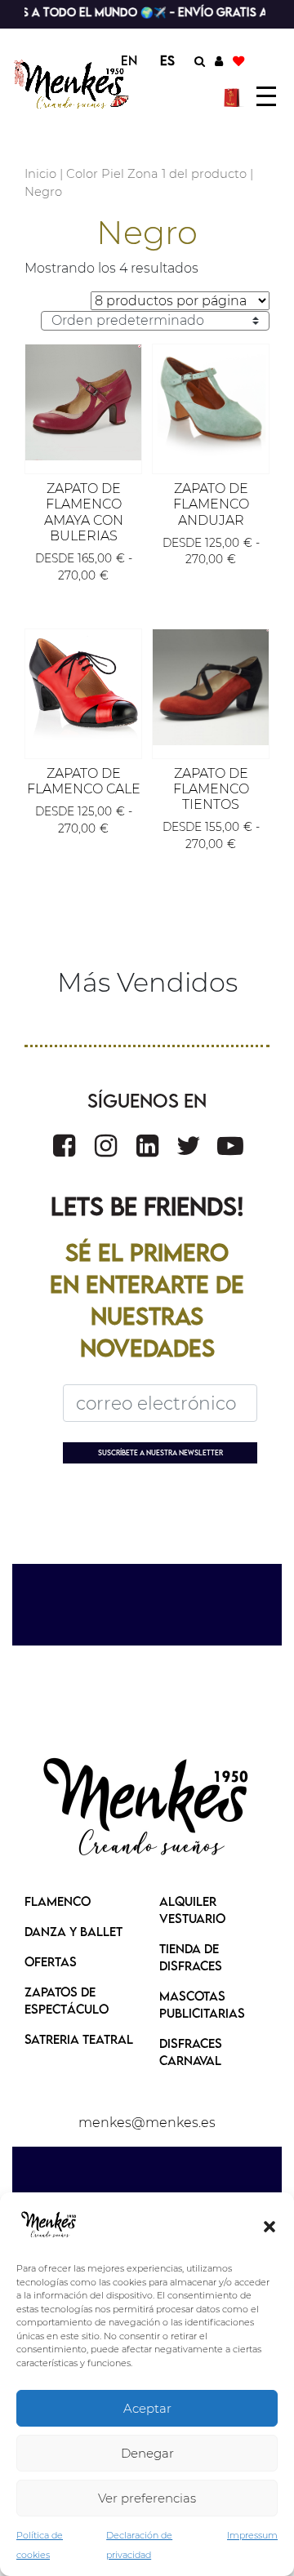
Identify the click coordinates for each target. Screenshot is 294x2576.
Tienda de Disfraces (191, 1957)
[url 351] (64, 1146)
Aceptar (147, 2408)
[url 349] (211, 687)
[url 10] (72, 84)
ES (167, 60)
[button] (269, 2225)
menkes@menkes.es (147, 2123)
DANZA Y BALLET (73, 1931)
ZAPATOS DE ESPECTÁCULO (67, 2000)
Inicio (40, 174)
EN (129, 60)
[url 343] (83, 402)
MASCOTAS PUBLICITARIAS (202, 2004)
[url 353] (147, 1146)
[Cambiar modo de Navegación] (266, 96)
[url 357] (147, 1809)
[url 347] (83, 687)
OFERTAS (51, 1961)
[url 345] (211, 402)
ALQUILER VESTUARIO (192, 1910)
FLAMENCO (58, 1901)
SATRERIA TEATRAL (79, 2039)
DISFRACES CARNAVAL (191, 2052)
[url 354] (189, 1146)
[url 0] (49, 2225)
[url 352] (106, 1146)
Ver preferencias (147, 2498)
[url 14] (238, 60)
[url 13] (219, 60)
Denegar (147, 2453)
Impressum (252, 2535)
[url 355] (230, 1146)
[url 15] (234, 96)
